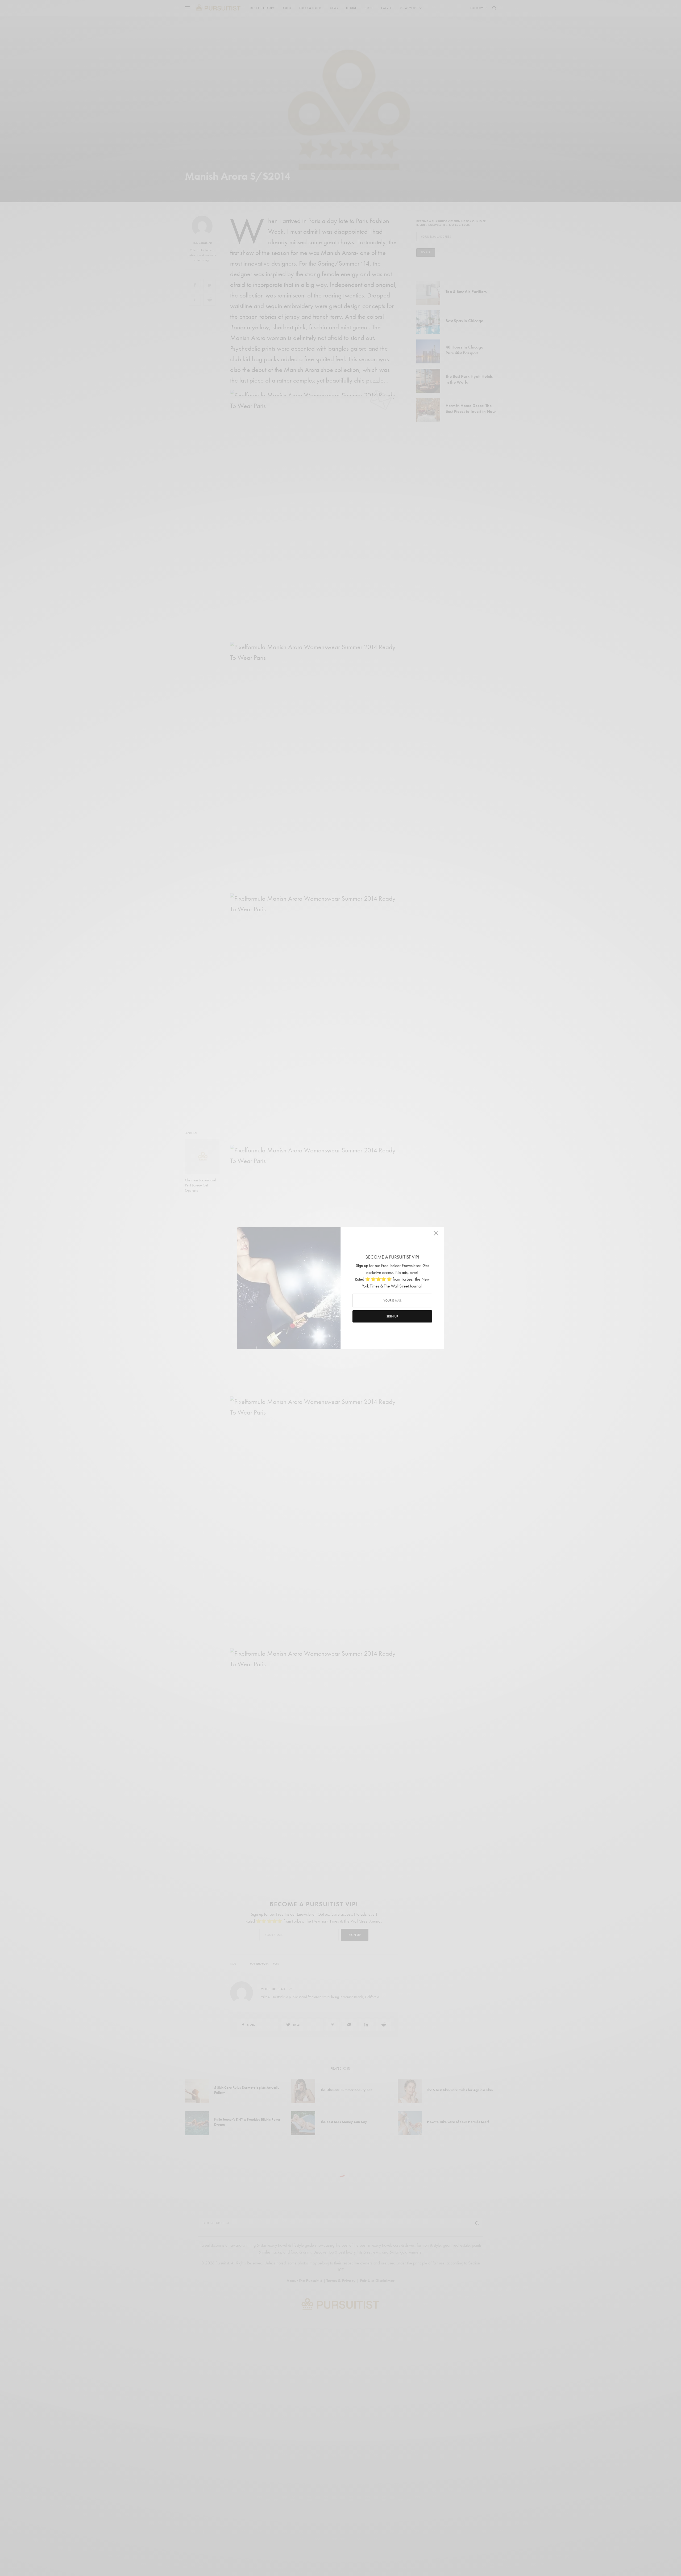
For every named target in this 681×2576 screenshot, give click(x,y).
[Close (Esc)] (436, 1235)
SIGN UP (392, 1316)
